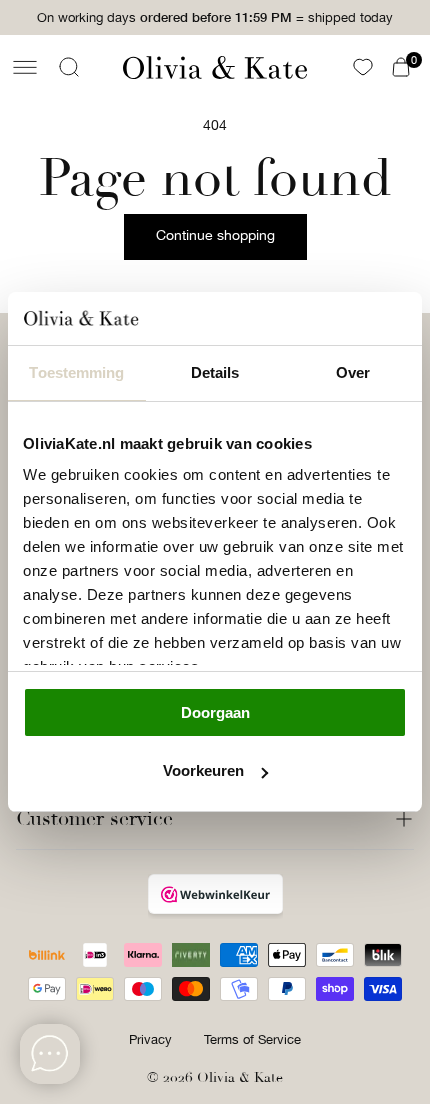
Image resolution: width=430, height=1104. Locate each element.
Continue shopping (215, 235)
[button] (25, 67)
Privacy (150, 1039)
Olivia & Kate (240, 1077)
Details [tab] (215, 372)
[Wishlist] (363, 67)
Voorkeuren (203, 770)
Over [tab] (353, 372)
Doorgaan (215, 712)
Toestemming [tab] (76, 372)
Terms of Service (252, 1039)
